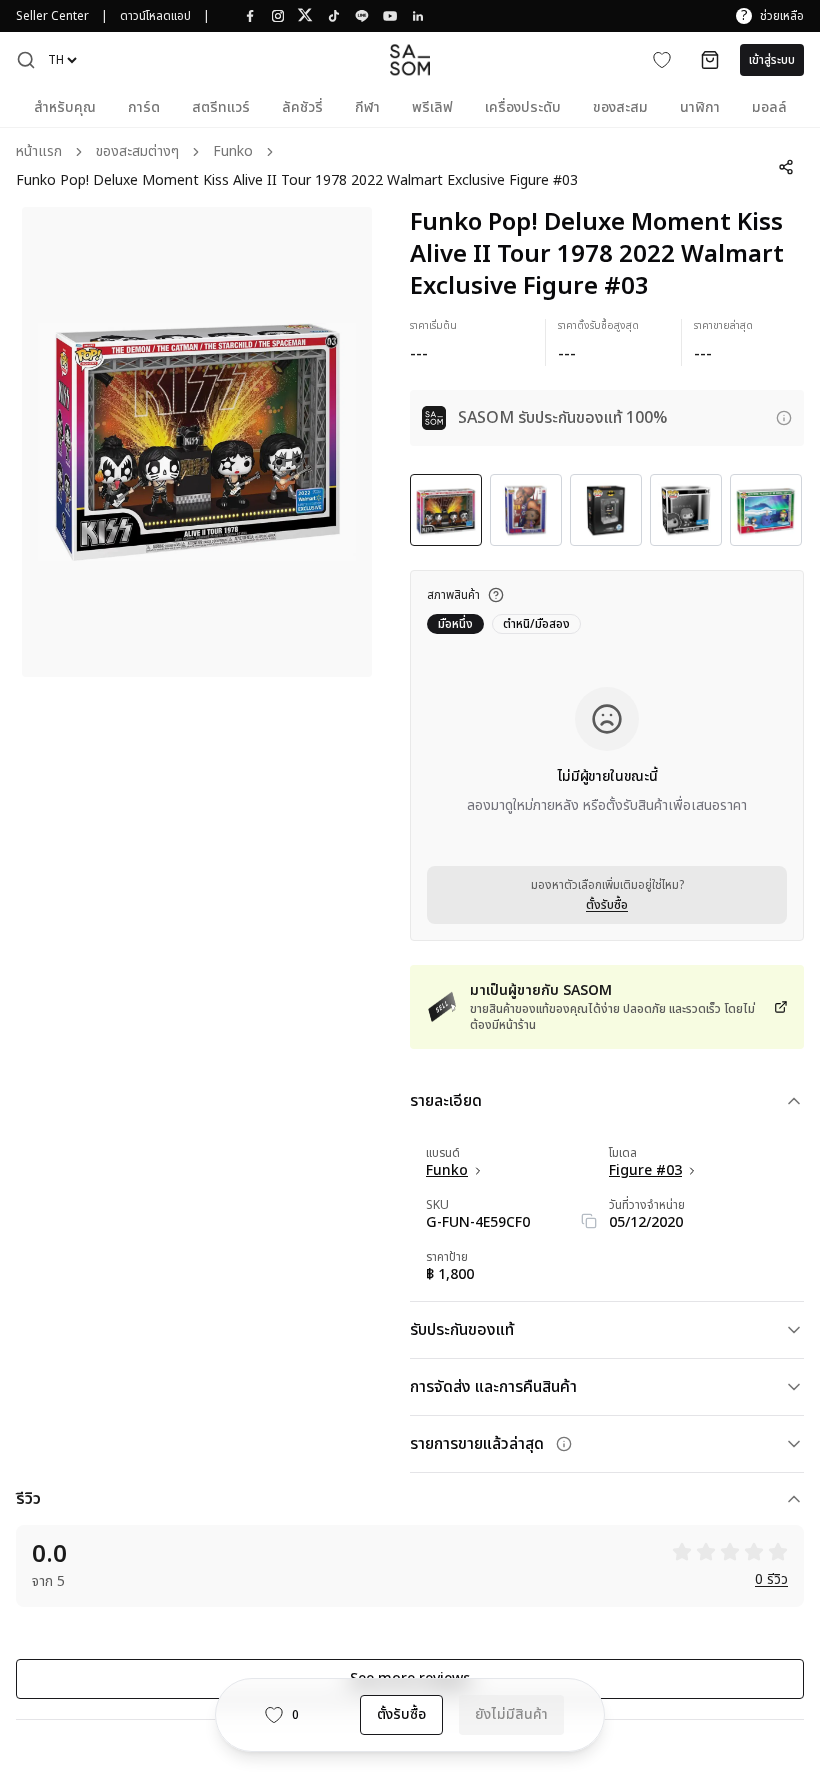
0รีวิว (771, 1580)
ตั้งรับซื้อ (607, 905)
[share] (786, 167)
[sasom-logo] (410, 59)
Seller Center (52, 16)
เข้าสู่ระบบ (772, 60)
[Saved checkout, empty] (710, 60)
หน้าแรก (39, 152)
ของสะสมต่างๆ (137, 152)
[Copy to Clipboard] (589, 1221)
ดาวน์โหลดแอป (155, 16)
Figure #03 (645, 1171)
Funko (233, 152)
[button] (26, 60)
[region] (197, 442)
